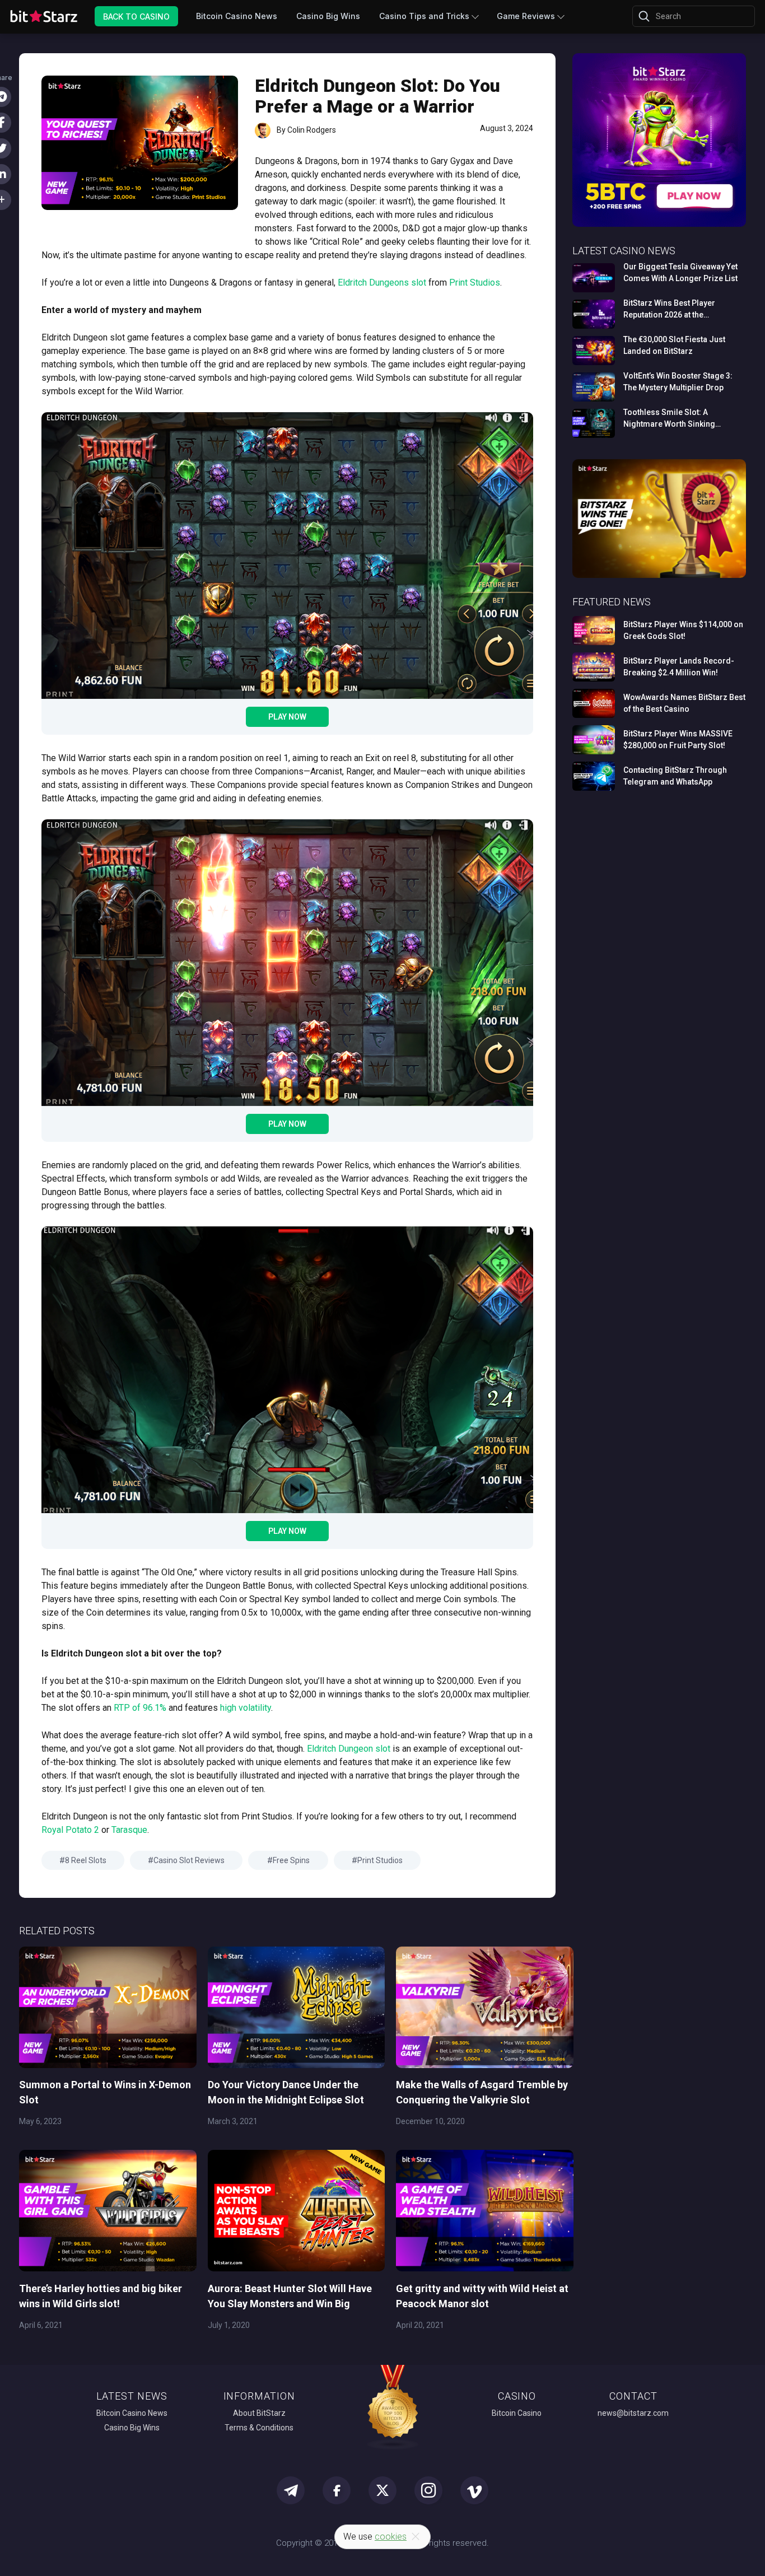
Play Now (287, 717)
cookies (391, 2537)
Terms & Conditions (259, 2428)
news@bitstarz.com (633, 2413)
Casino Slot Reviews (189, 1860)
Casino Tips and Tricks (424, 16)
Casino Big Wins (328, 16)
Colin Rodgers (312, 130)
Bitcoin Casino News (237, 16)
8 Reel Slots (86, 1860)
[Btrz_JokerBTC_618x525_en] (659, 225)
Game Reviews (526, 16)
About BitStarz (259, 2413)
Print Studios (380, 1860)
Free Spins (291, 1860)
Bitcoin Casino (517, 2413)
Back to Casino (136, 16)
